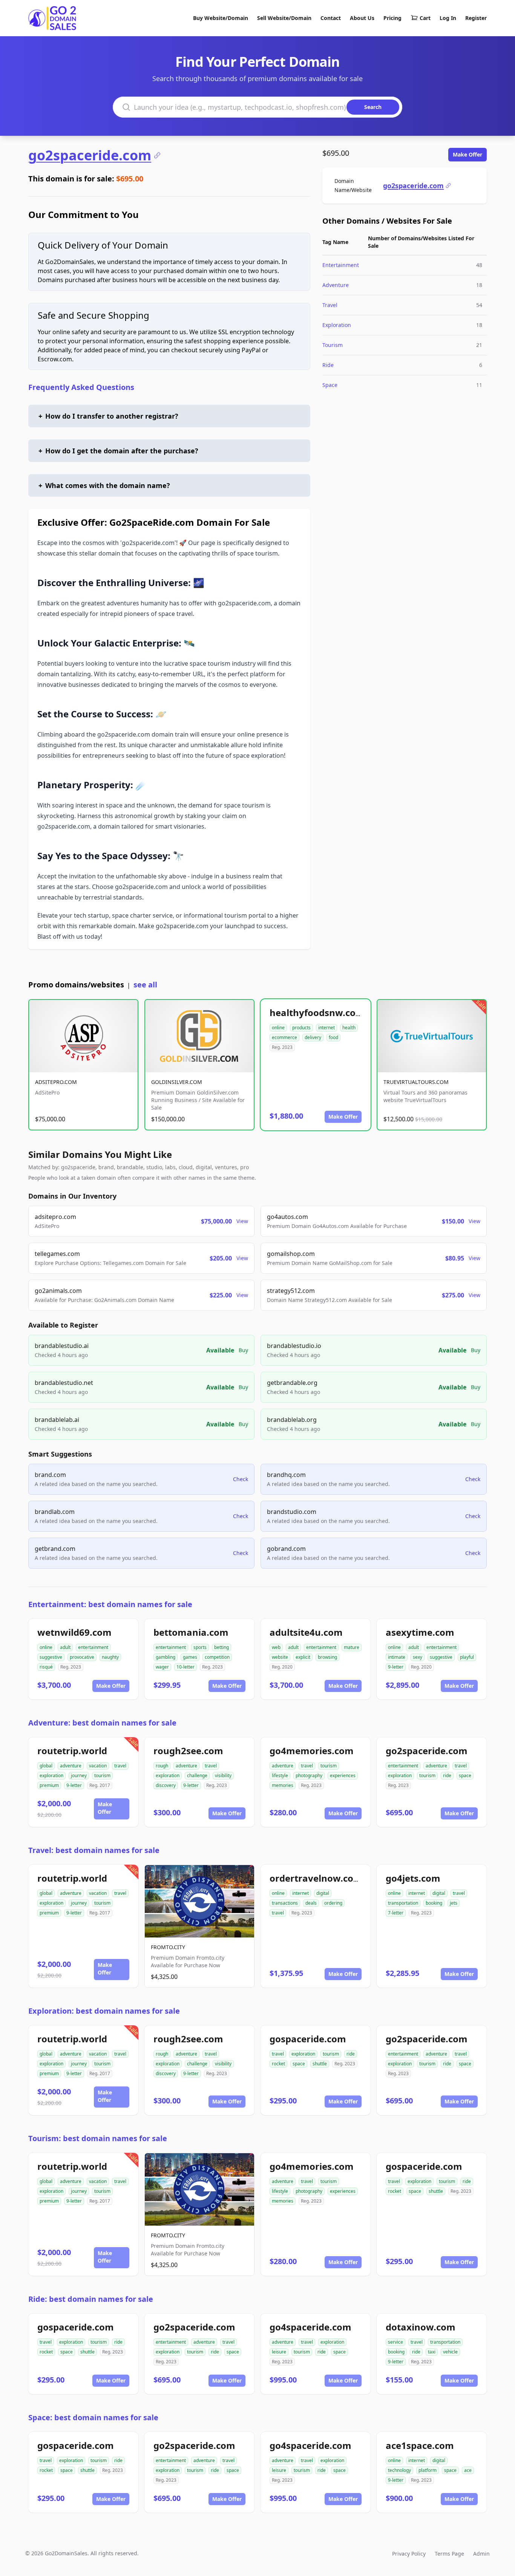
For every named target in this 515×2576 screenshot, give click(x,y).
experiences (343, 1775)
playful (467, 1657)
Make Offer (467, 154)
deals (311, 1903)
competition (217, 1657)
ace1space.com (420, 2445)
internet (326, 1028)
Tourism (333, 345)
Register (476, 18)
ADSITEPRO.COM (56, 1082)
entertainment (93, 1647)
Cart (425, 18)
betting (221, 1647)
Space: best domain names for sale (93, 2417)
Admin (481, 2554)
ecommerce (284, 1037)
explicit (303, 1657)
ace (468, 2470)
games (190, 1657)
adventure (71, 1766)
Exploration (337, 325)
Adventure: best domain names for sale (102, 1723)
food (333, 1037)
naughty (110, 1657)
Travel (330, 305)
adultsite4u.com (306, 1632)
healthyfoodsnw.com (317, 1012)
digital (323, 1893)
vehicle (450, 2352)
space (465, 1775)
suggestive (51, 1657)
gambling (166, 1657)
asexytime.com (420, 1632)
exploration (51, 1775)
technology (399, 2470)
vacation (98, 1766)
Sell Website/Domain (284, 18)
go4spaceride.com (310, 2327)
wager (162, 1667)
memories (283, 1785)
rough (162, 1766)
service (395, 2342)
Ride (328, 365)
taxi (432, 2352)
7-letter (396, 1913)
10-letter (185, 1667)
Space (330, 385)
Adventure (336, 285)
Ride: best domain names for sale (91, 2299)
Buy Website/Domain (221, 18)
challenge (197, 1775)
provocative (82, 1657)
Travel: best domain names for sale (94, 1850)
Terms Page (449, 2554)
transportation (403, 1903)
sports (200, 1647)
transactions (285, 1903)
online (278, 1028)
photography (309, 1775)
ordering (333, 1903)
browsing (327, 1657)
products (301, 1028)
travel (120, 1766)
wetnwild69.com (74, 1632)
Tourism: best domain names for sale (98, 2138)
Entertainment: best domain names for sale (110, 1604)
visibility (223, 1775)
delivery (313, 1037)
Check (241, 1479)
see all (145, 985)
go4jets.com (413, 1878)
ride (447, 1775)
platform (428, 2470)
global (46, 1766)
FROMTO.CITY (168, 1947)
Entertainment (341, 265)
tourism (102, 1775)
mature (352, 1647)
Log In (448, 18)
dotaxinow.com (421, 2327)
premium (49, 1785)
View (242, 1221)
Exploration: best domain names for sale (104, 2011)
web (276, 1647)
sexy (418, 1657)
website (280, 1657)
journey (79, 1775)
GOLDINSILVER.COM (177, 1082)
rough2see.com (188, 1751)
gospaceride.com (308, 2039)
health (349, 1028)
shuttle (320, 2064)
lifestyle (280, 1775)
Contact (331, 18)
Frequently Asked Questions (81, 387)
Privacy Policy (409, 2554)
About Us (362, 18)
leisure (279, 2352)
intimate (397, 1657)
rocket (278, 2064)
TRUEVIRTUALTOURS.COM (416, 1082)
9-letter (396, 1667)
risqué (46, 1667)
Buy (243, 1350)
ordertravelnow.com (316, 1878)
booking (434, 1903)
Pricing (392, 18)
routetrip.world (72, 1751)
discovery (166, 1785)
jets (454, 1903)
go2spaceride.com (90, 155)
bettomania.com (191, 1632)
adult (65, 1647)
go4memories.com (312, 1751)
